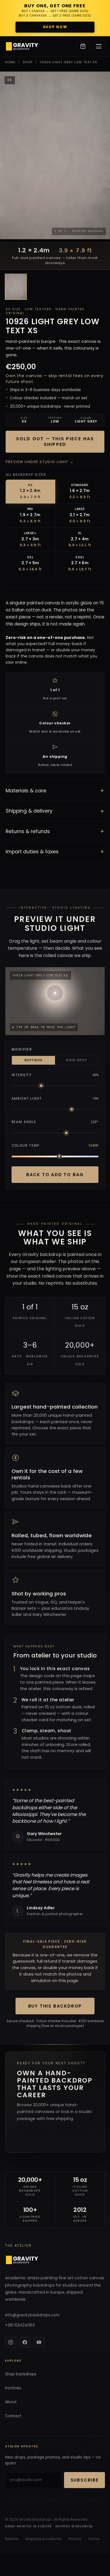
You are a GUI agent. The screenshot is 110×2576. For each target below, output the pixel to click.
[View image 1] (16, 287)
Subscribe (85, 2480)
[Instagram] (11, 2342)
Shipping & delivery (55, 811)
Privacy (75, 2539)
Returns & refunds (55, 831)
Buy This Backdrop (55, 2006)
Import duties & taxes (55, 852)
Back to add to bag (55, 1175)
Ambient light (27, 1099)
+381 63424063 (20, 2325)
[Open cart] (83, 46)
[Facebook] (25, 2342)
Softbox (33, 1060)
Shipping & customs (43, 2539)
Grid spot (77, 1060)
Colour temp (26, 1146)
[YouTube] (39, 2342)
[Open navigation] (99, 46)
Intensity (22, 1075)
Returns (12, 2539)
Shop (28, 62)
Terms (94, 2539)
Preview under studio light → (40, 462)
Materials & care (55, 791)
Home (10, 62)
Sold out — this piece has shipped (55, 442)
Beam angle (24, 1122)
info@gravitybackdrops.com (32, 2315)
